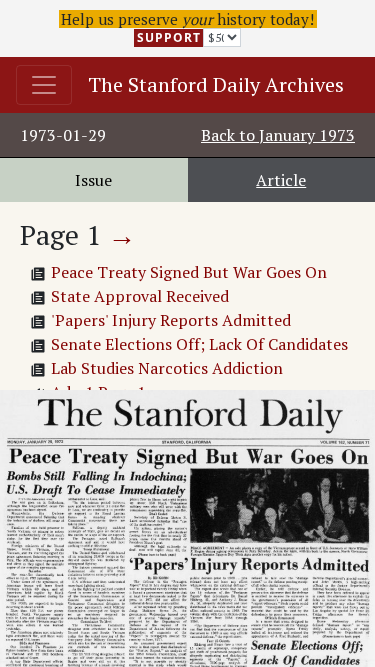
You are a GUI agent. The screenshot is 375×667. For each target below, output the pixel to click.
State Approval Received (140, 296)
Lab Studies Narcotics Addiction (167, 368)
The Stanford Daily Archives (216, 84)
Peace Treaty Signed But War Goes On (189, 272)
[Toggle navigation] (44, 85)
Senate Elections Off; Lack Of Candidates (199, 344)
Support (169, 37)
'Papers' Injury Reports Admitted (171, 320)
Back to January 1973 (278, 135)
